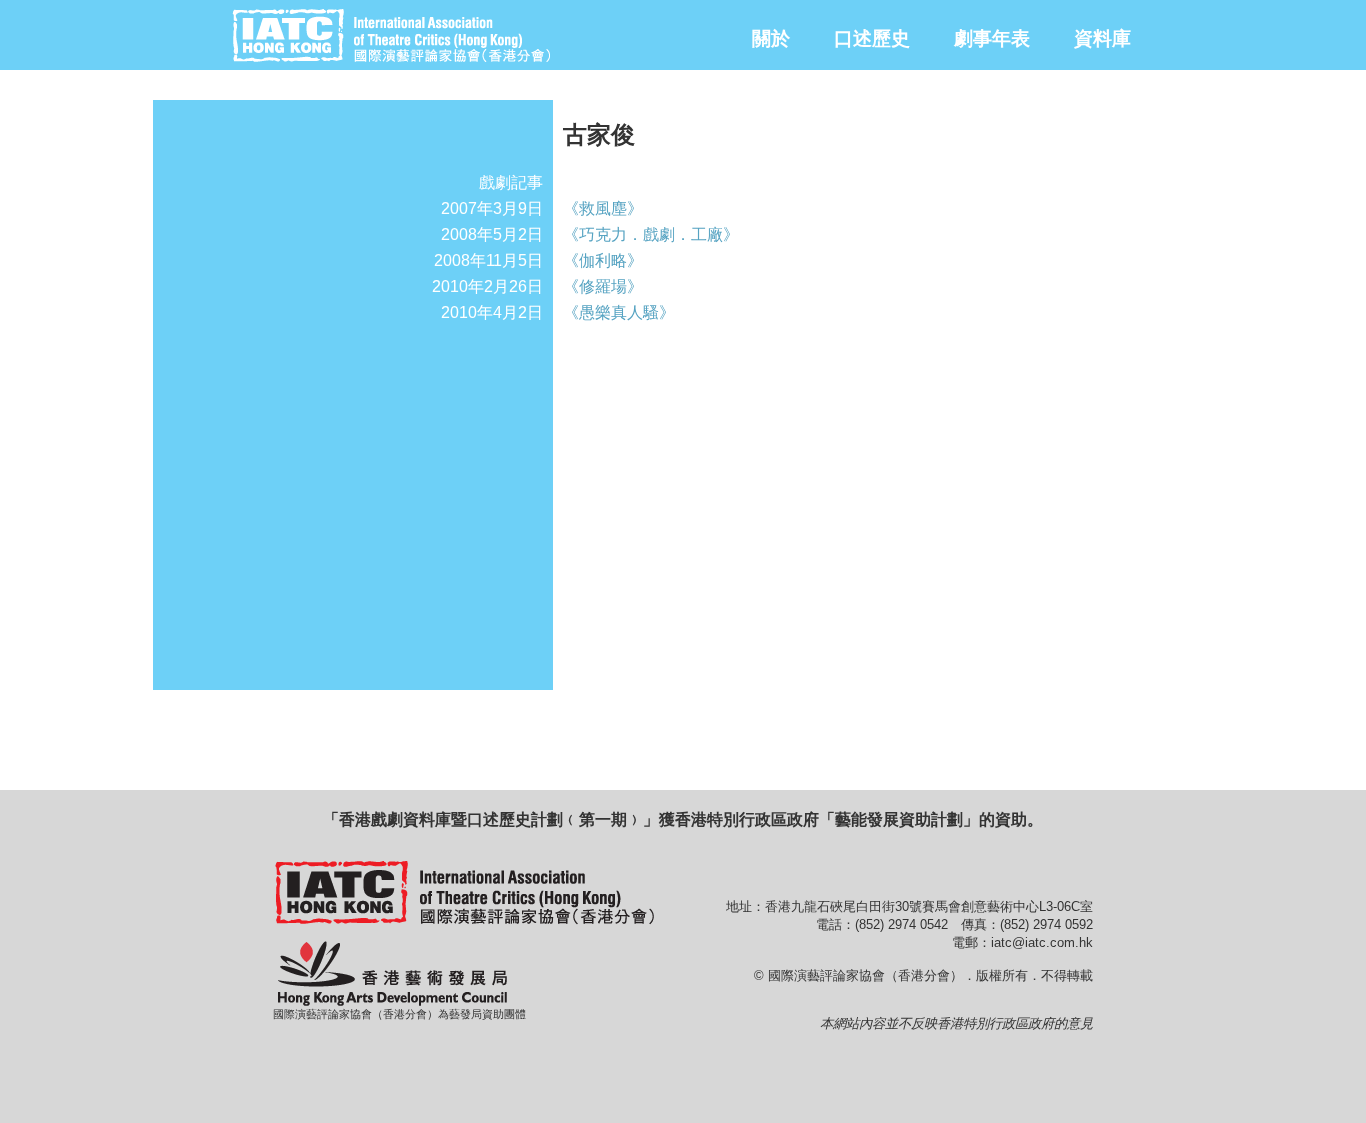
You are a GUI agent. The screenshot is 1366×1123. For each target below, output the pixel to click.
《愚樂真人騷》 (619, 312)
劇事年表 (992, 38)
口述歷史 (872, 38)
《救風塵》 (603, 208)
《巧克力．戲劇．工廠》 (651, 234)
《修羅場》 (603, 286)
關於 (771, 38)
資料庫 (1102, 38)
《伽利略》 (603, 260)
